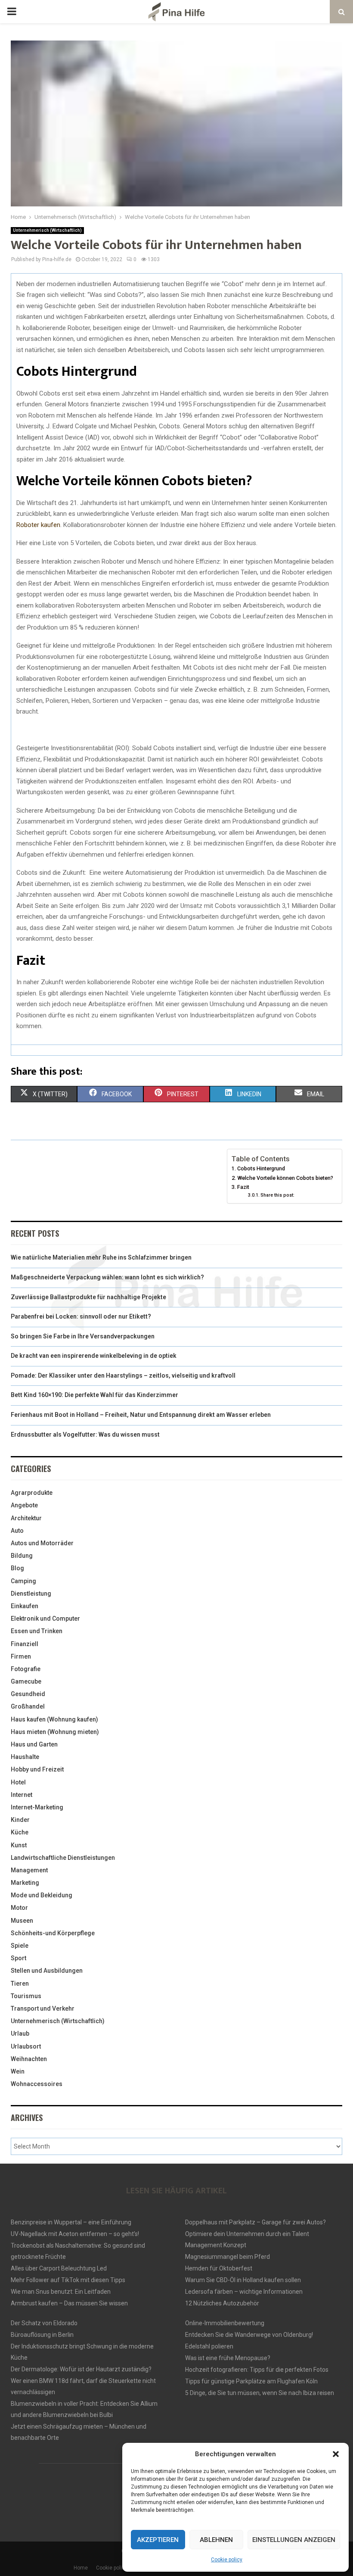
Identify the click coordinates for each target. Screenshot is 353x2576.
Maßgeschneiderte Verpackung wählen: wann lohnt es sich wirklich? (107, 1277)
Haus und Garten (34, 1744)
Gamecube (26, 1681)
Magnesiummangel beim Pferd (228, 2257)
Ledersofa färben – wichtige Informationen (244, 2292)
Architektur (26, 1518)
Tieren (20, 1983)
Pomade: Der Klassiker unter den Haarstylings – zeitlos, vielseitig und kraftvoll (123, 1375)
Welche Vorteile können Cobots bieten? (285, 1178)
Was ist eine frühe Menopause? (228, 2358)
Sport (19, 1958)
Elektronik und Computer (45, 1619)
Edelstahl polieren (209, 2346)
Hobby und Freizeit (37, 1769)
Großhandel (28, 1706)
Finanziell (25, 1644)
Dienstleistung (31, 1594)
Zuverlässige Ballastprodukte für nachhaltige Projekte (88, 1297)
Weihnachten (29, 2059)
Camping (23, 1581)
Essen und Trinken (37, 1631)
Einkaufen (25, 1606)
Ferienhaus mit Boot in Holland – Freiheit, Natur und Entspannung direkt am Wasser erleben (141, 1415)
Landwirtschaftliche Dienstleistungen (63, 1858)
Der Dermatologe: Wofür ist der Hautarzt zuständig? (81, 2369)
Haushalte (25, 1757)
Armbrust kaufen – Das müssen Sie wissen (69, 2303)
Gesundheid (28, 1694)
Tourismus (26, 1996)
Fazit (243, 1187)
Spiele (20, 1946)
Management (29, 1870)
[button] (336, 2454)
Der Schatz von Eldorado (44, 2323)
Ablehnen (216, 2540)
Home (81, 2568)
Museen (22, 1921)
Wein (18, 2071)
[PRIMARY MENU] (12, 12)
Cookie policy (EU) (117, 2568)
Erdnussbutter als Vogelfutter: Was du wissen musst (85, 1435)
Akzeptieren (158, 2540)
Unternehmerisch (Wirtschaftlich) (47, 230)
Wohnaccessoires (37, 2084)
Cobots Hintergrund (261, 1168)
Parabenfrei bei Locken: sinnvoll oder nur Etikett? (81, 1316)
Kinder (20, 1820)
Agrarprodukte (32, 1493)
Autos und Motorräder (42, 1543)
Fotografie (26, 1669)
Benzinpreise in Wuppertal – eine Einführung (71, 2222)
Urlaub (20, 2033)
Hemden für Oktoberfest (219, 2268)
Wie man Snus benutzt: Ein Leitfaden (61, 2292)
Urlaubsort (26, 2046)
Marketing (25, 1883)
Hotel (18, 1782)
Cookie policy (227, 2560)
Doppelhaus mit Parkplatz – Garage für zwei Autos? (255, 2222)
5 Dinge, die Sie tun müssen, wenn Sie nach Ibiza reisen (260, 2393)
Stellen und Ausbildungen (47, 1971)
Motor (19, 1908)
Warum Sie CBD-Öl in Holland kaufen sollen (243, 2280)
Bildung (22, 1556)
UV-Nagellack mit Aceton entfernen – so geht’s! (75, 2234)
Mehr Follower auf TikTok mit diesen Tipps (68, 2280)
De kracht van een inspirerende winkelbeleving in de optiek (94, 1356)
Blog (17, 1568)
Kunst (19, 1845)
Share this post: (277, 1195)
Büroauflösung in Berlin (42, 2335)
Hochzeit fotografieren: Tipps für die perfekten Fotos (257, 2370)
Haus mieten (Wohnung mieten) (55, 1732)
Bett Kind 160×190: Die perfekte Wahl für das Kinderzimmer (94, 1395)
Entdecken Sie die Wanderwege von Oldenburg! (249, 2335)
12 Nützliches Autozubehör (222, 2303)
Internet (22, 1795)
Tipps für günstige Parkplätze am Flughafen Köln (251, 2381)
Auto (17, 1531)
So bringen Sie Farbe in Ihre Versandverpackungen (83, 1336)
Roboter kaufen (38, 525)
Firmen (21, 1656)
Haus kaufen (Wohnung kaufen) (54, 1719)
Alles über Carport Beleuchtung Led (59, 2268)
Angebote (24, 1505)
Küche (20, 1832)
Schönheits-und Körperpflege (53, 1933)
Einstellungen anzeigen (294, 2540)
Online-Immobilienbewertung (225, 2323)
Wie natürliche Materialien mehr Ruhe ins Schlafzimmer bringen (101, 1257)
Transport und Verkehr (43, 2008)
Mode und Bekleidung (42, 1895)
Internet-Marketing (37, 1807)
